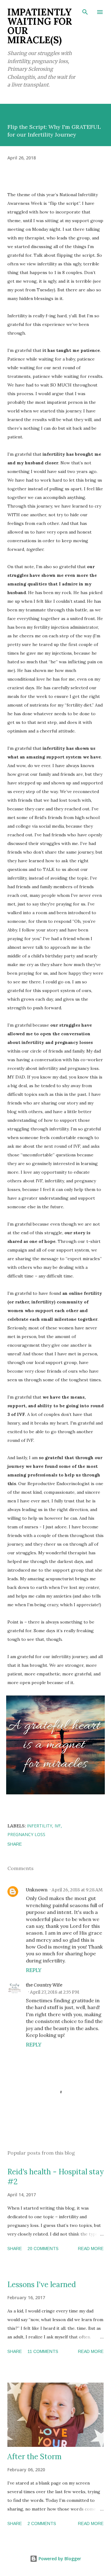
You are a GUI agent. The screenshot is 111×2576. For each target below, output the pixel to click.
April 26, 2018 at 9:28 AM (77, 1890)
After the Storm (35, 2457)
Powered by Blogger (59, 2559)
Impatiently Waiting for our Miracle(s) (40, 26)
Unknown (37, 1890)
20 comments (43, 2249)
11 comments (43, 2351)
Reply (34, 1970)
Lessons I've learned (42, 2285)
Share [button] (15, 1844)
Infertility (39, 1826)
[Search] (85, 11)
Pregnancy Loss (26, 1834)
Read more (91, 2249)
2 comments (42, 2523)
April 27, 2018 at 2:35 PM (55, 1992)
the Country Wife (44, 1985)
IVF (58, 1826)
